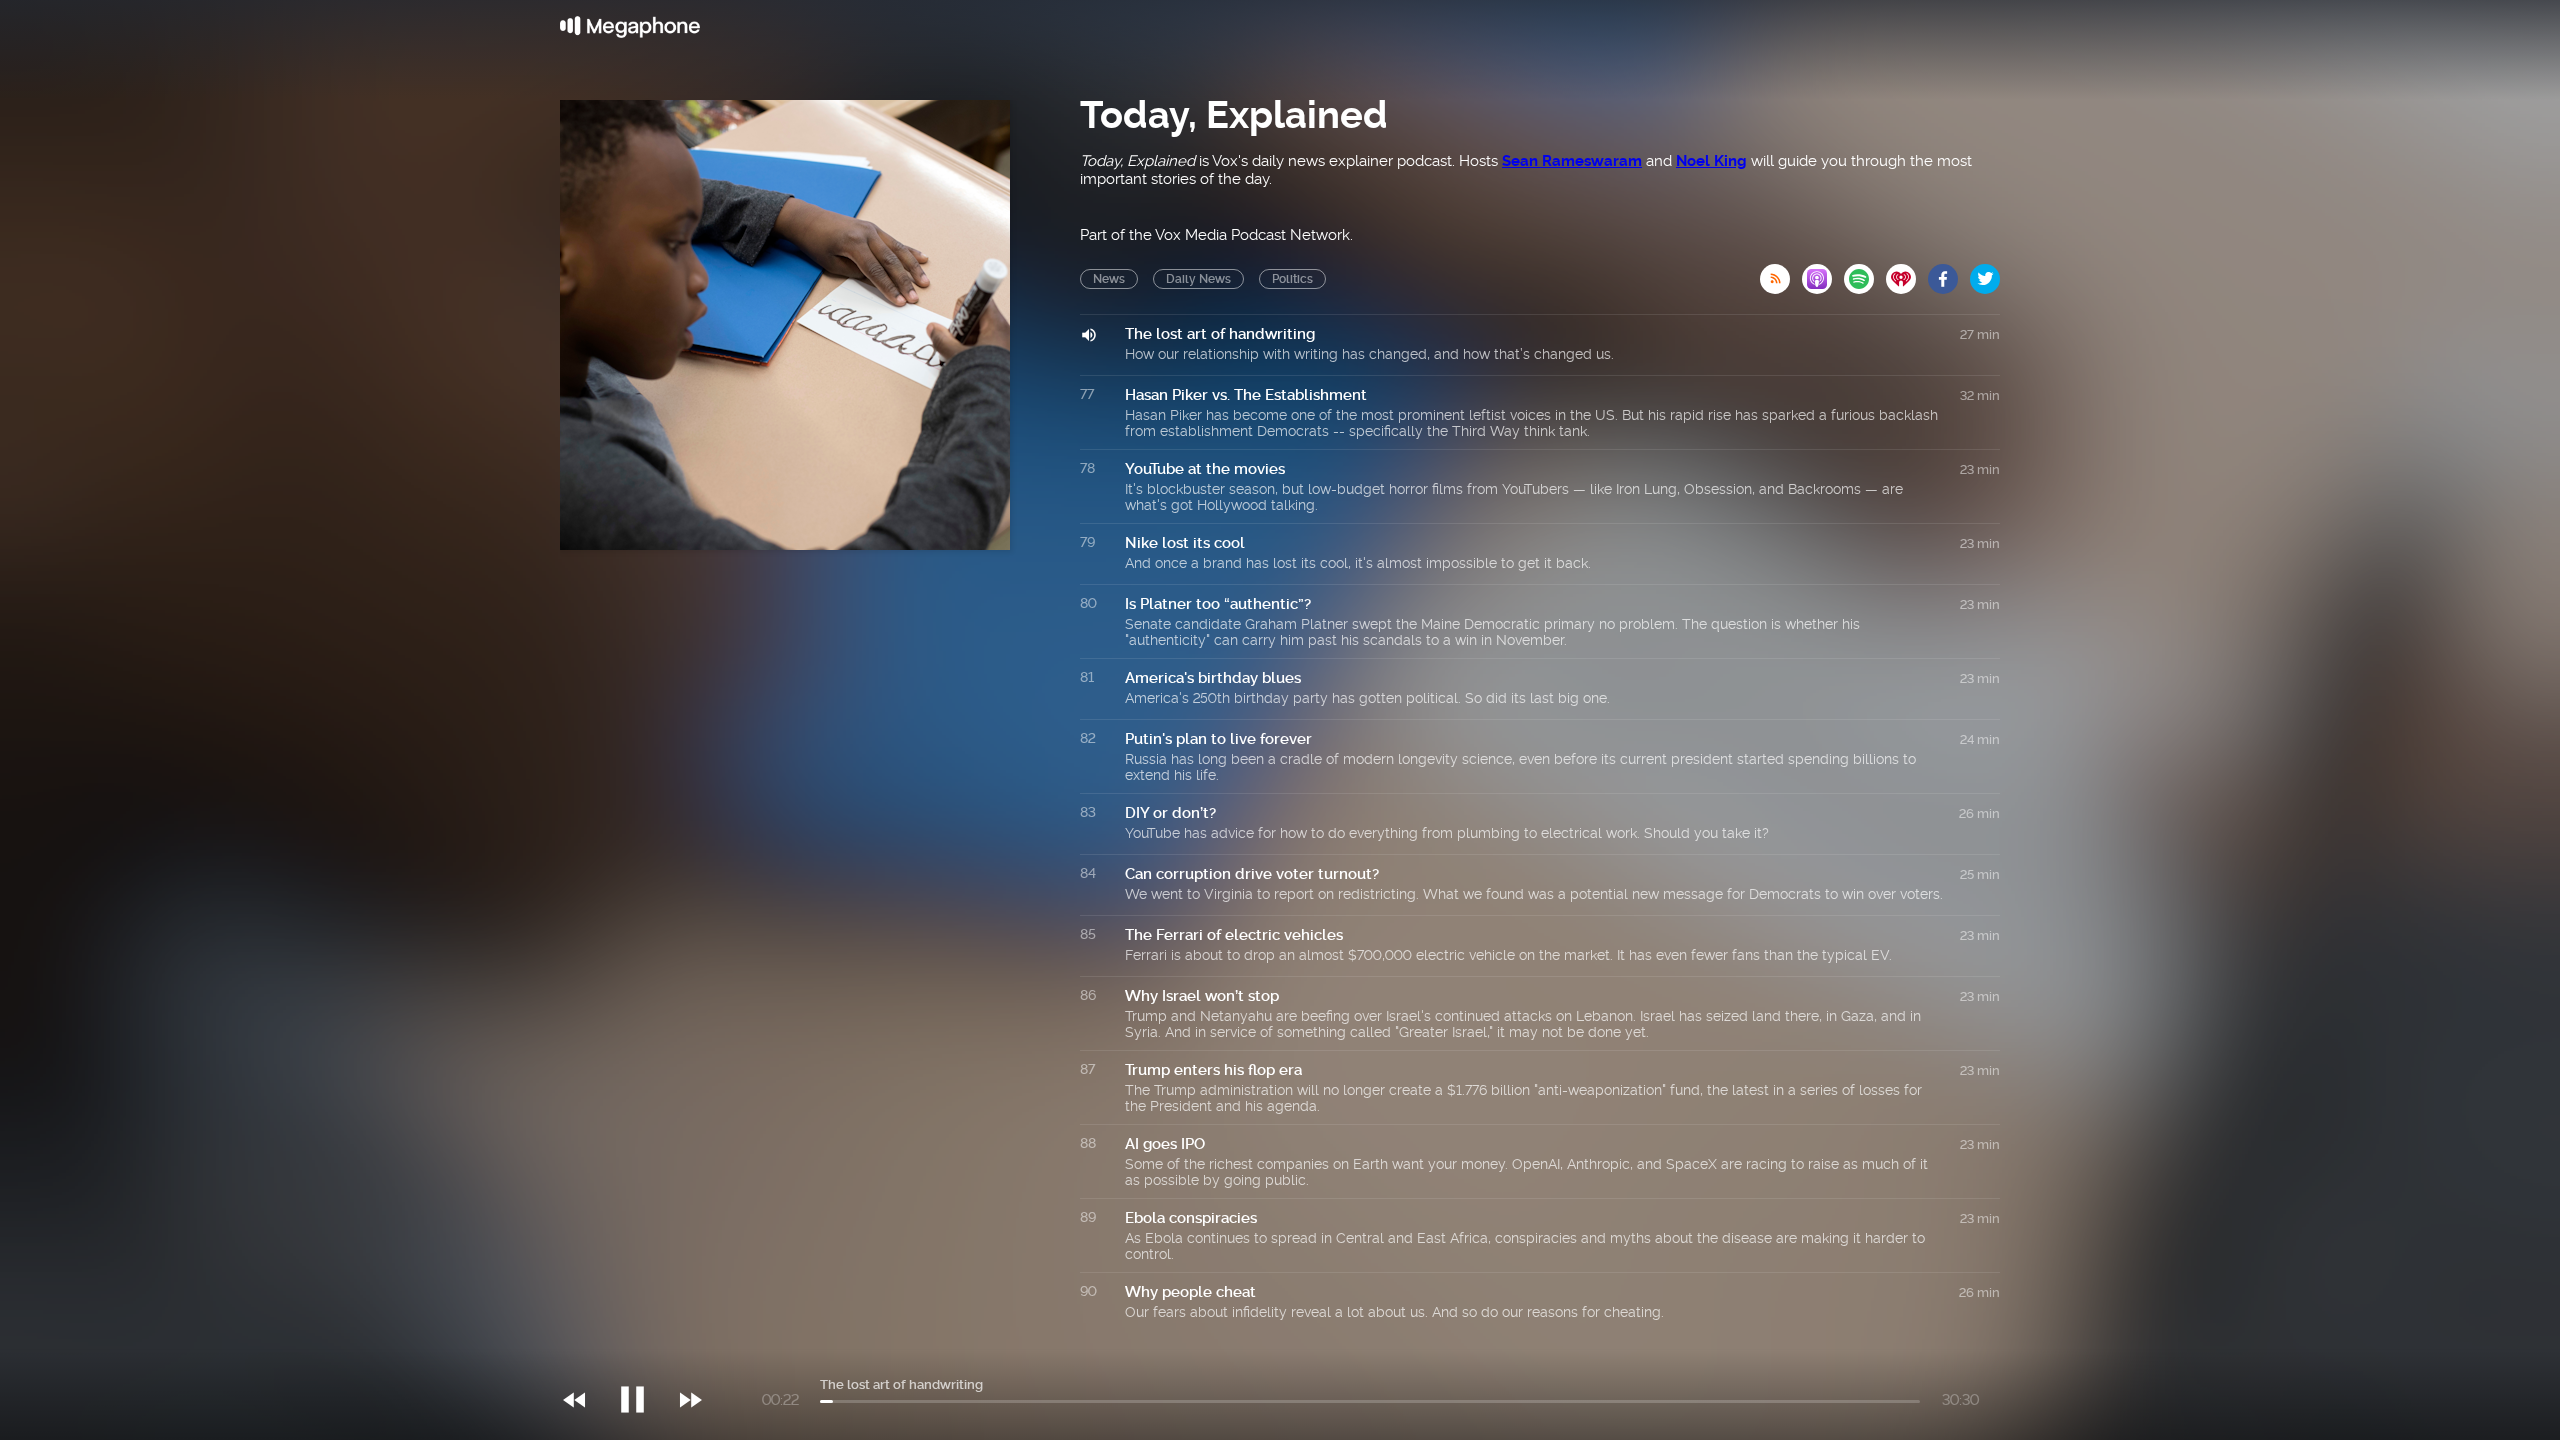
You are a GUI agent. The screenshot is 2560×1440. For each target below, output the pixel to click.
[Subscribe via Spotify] (1865, 273)
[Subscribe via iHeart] (1907, 273)
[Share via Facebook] (1949, 273)
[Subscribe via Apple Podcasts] (1823, 273)
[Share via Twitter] (1985, 273)
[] (642, 1359)
